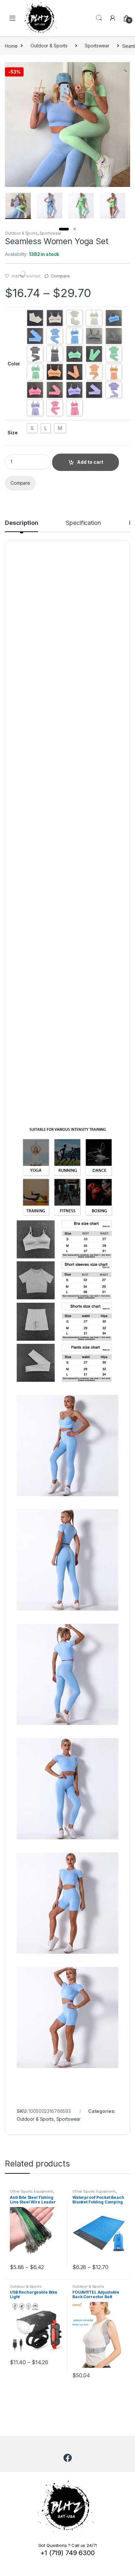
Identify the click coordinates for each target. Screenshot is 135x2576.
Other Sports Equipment (31, 2191)
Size (12, 433)
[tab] (21, 526)
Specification (83, 523)
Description (21, 523)
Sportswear (97, 46)
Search (99, 18)
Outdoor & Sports (49, 46)
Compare (60, 276)
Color (14, 364)
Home (11, 46)
